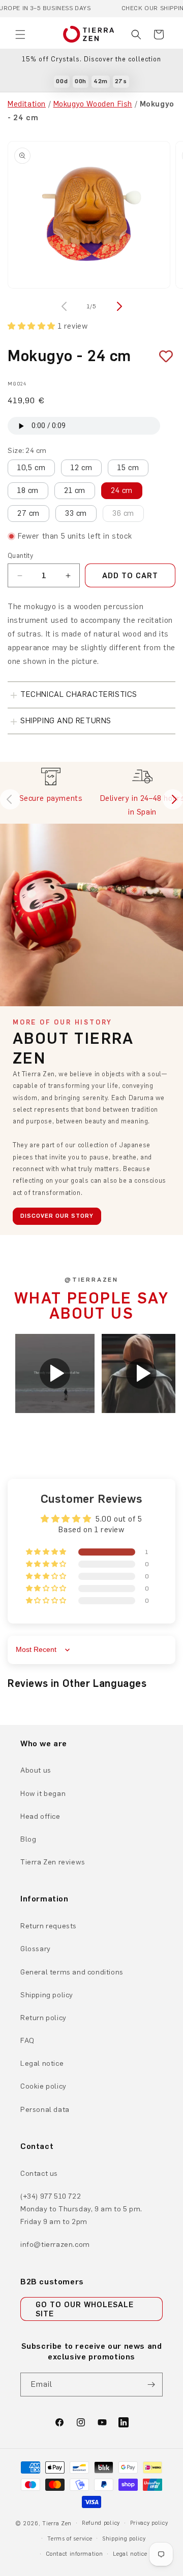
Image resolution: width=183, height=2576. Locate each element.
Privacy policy (149, 2523)
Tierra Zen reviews (53, 1862)
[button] (20, 34)
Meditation (27, 104)
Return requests (49, 1926)
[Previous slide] (10, 799)
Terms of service (70, 2539)
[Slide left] (65, 306)
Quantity (20, 556)
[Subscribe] (151, 2385)
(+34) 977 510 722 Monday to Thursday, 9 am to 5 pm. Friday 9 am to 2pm (81, 2209)
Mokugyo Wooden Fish (93, 104)
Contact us (39, 2174)
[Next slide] (173, 799)
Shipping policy (47, 1995)
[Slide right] (118, 306)
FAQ (27, 2041)
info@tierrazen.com (55, 2245)
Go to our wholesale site (85, 2309)
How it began (43, 1794)
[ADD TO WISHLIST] (162, 356)
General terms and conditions (72, 1972)
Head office (40, 1816)
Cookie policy (43, 2086)
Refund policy (101, 2523)
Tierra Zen (57, 2524)
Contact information (74, 2554)
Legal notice (42, 2063)
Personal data (45, 2110)
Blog (28, 1839)
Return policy (43, 2018)
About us (36, 1770)
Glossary (36, 1949)
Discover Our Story (57, 1216)
